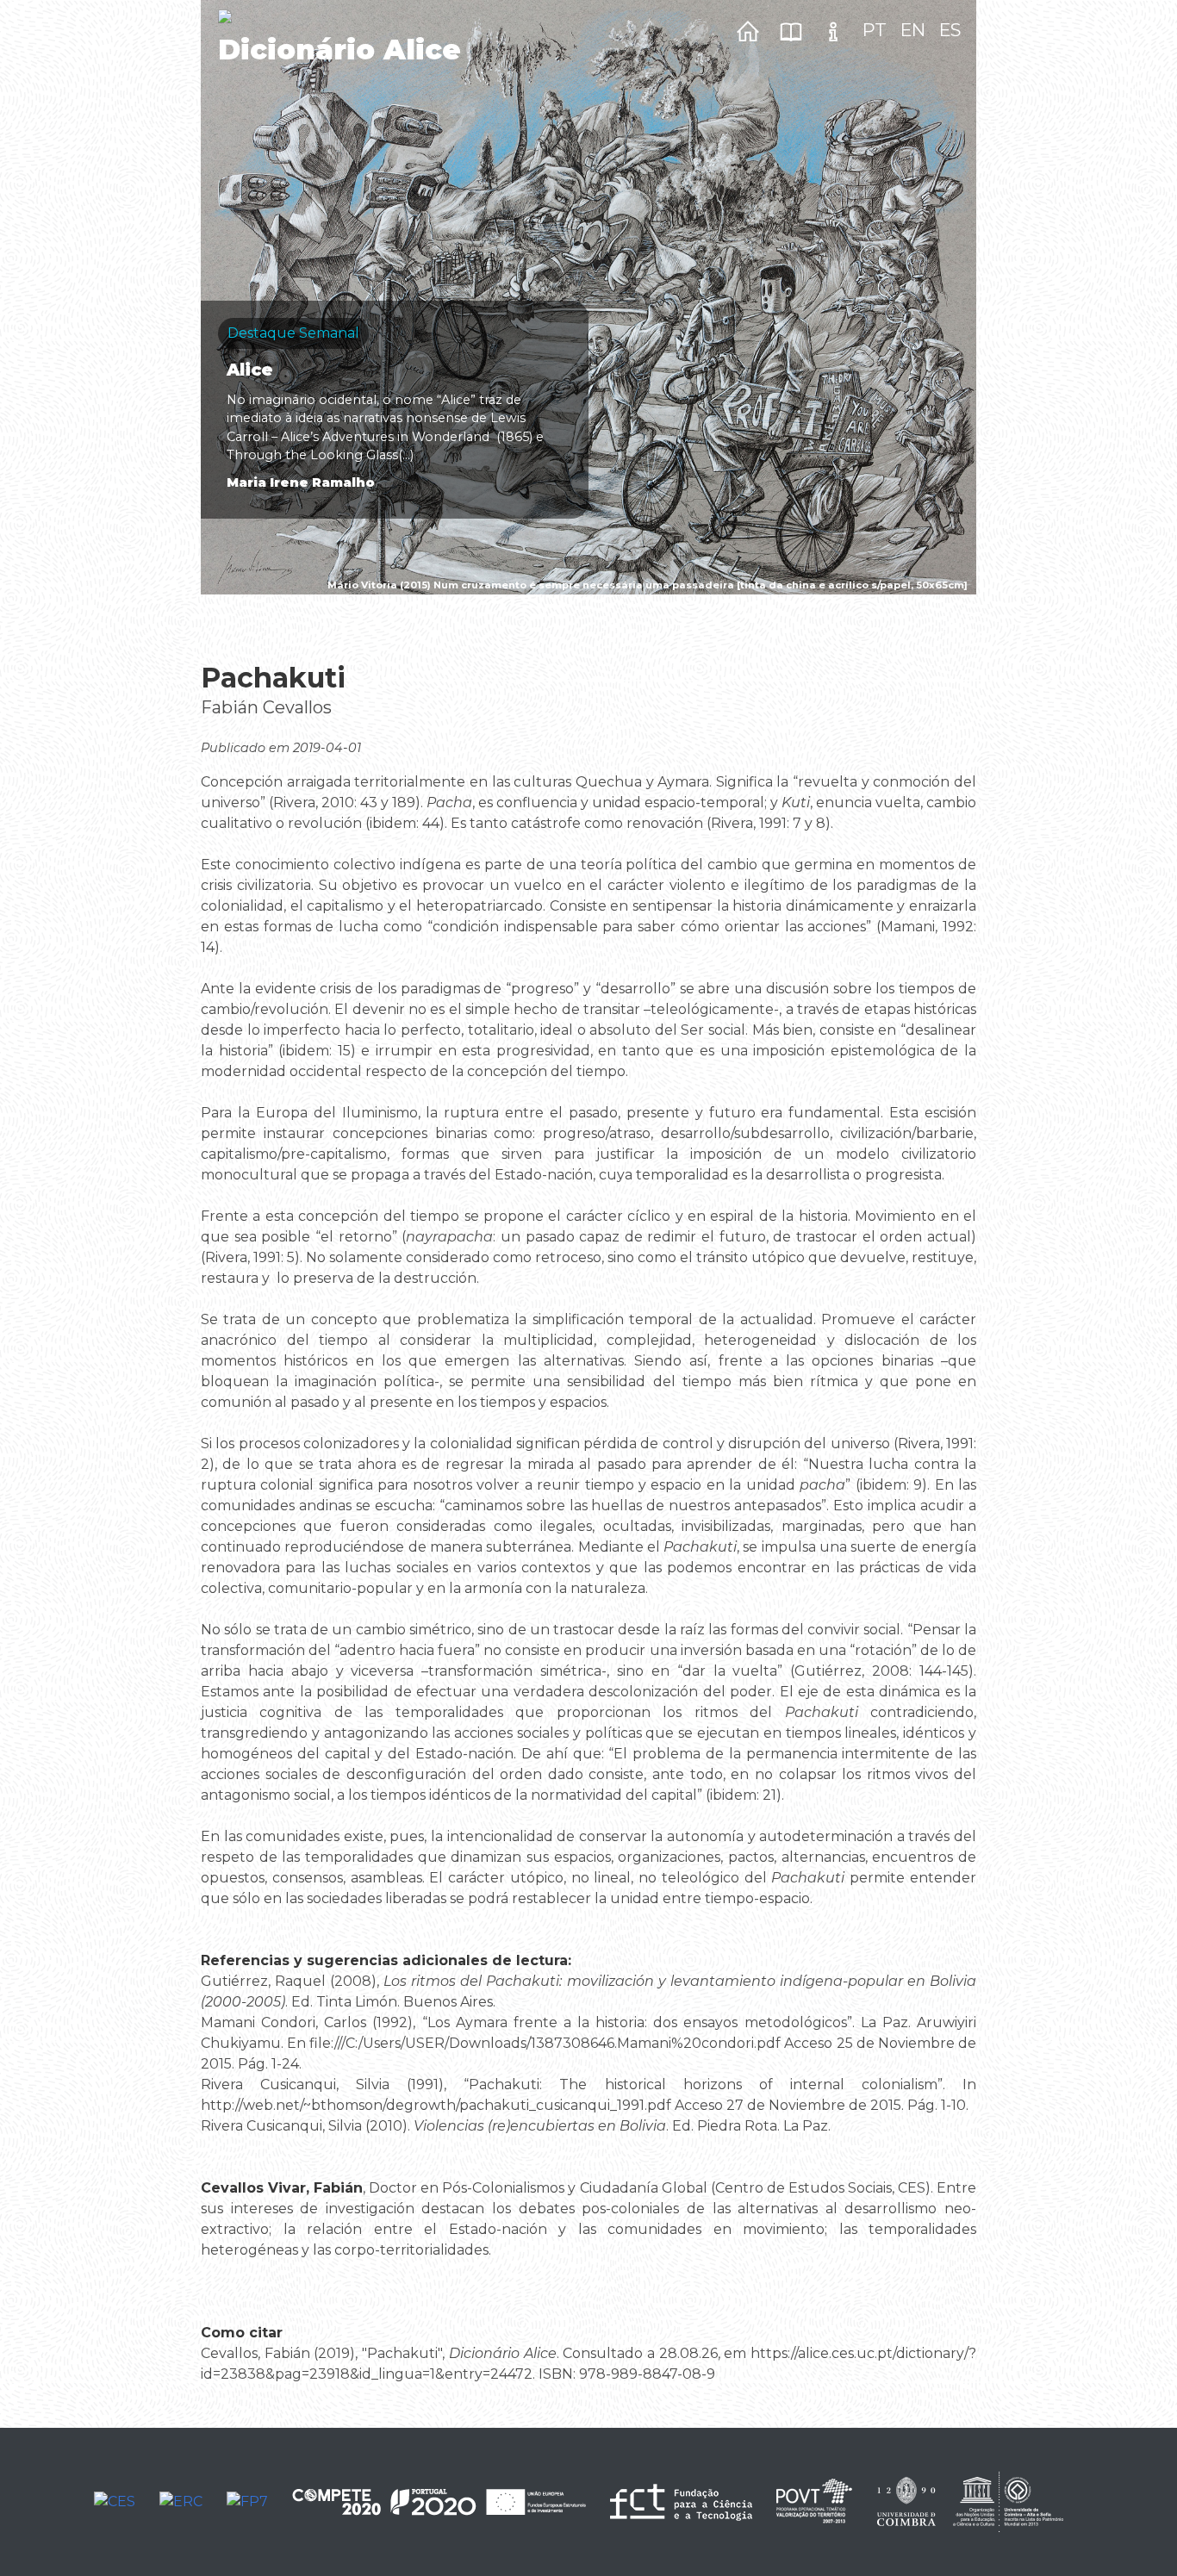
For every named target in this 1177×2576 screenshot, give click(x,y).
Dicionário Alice (339, 50)
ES (950, 30)
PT (875, 30)
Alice (250, 370)
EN (913, 30)
